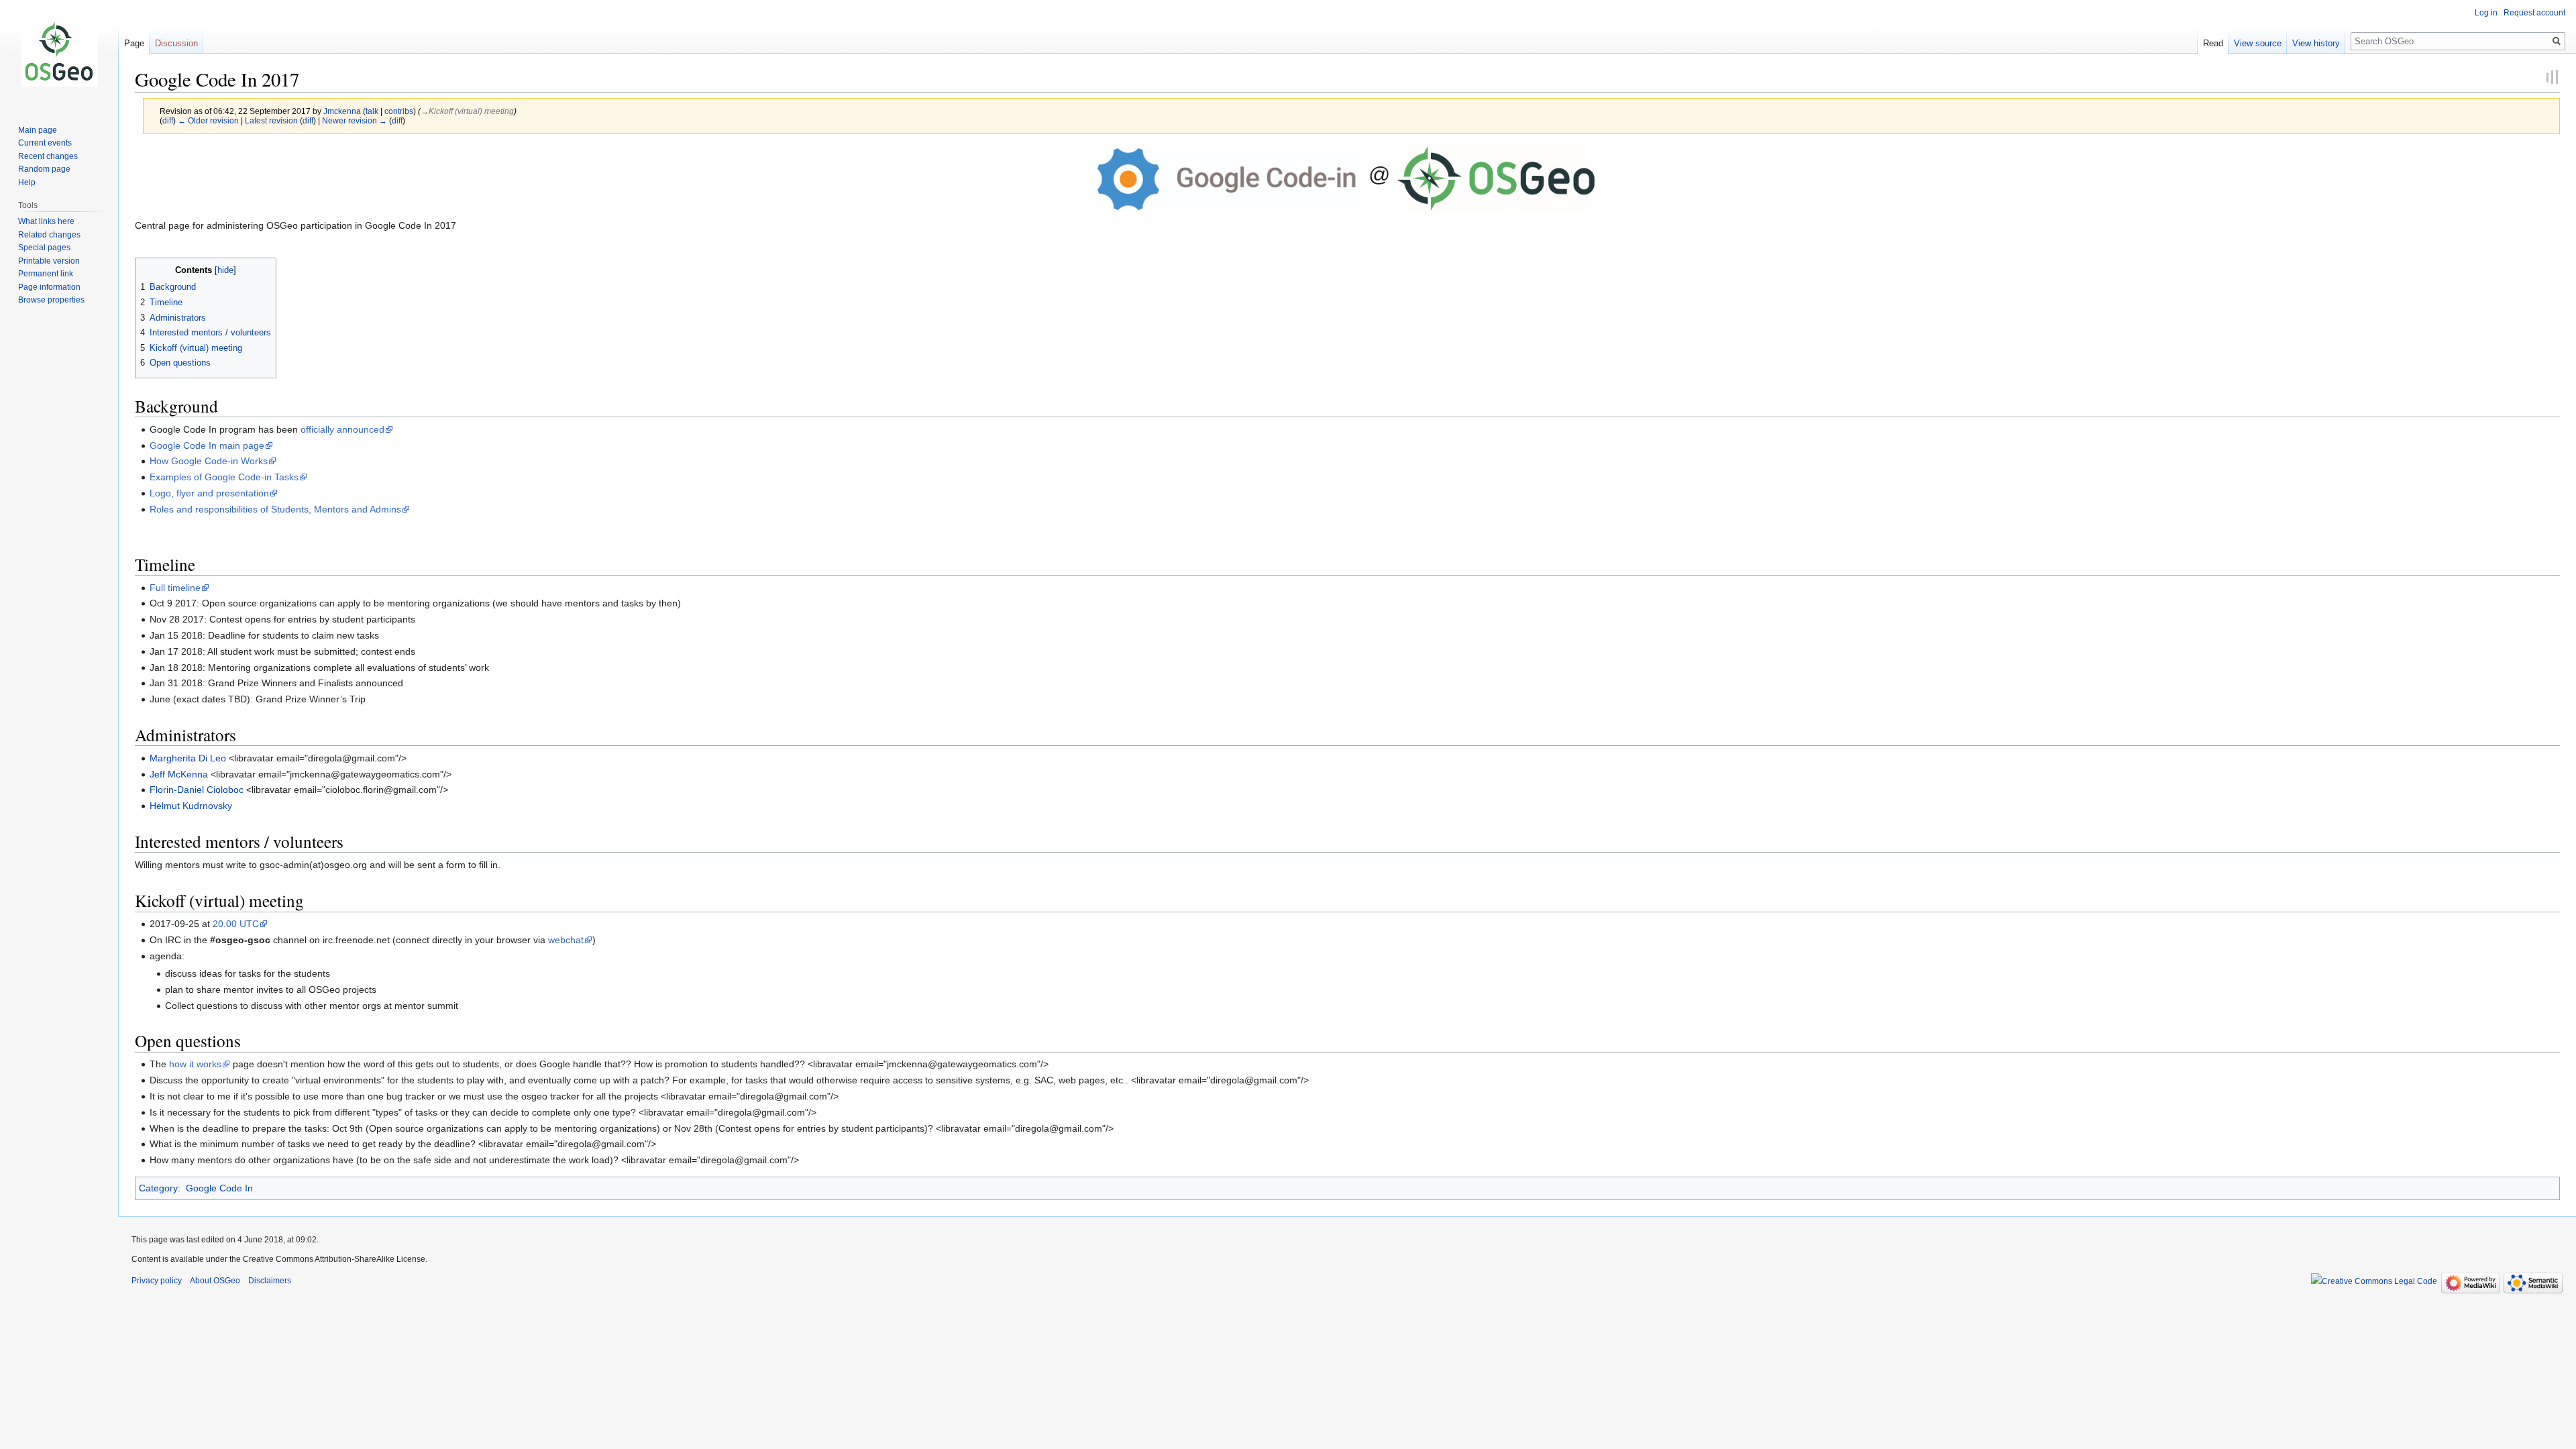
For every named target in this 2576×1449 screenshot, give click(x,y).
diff (168, 120)
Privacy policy (157, 1281)
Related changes (49, 235)
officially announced (342, 429)
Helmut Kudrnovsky (191, 806)
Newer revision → (355, 120)
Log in (2486, 13)
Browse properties (51, 300)
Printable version (49, 261)
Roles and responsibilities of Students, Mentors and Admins (275, 509)
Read (2213, 43)
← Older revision (208, 120)
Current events (45, 143)
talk (372, 111)
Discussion (176, 43)
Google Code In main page (207, 445)
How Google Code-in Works (209, 461)
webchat (566, 940)
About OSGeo (215, 1281)
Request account (2534, 13)
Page (134, 43)
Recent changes (48, 156)
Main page (38, 130)
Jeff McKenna (179, 774)
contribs (399, 111)
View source (2258, 43)
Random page (44, 169)
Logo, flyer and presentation (209, 493)
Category (158, 1188)
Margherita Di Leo (188, 758)
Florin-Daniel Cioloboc (197, 790)
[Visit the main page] (59, 54)
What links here (46, 221)
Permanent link (46, 274)
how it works (195, 1064)
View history (2316, 43)
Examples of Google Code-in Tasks (224, 477)
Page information (49, 287)
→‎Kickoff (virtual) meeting (467, 111)
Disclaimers (270, 1281)
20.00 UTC (236, 924)
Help (27, 182)
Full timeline (175, 588)
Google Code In (219, 1188)
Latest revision (271, 120)
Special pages (44, 248)
